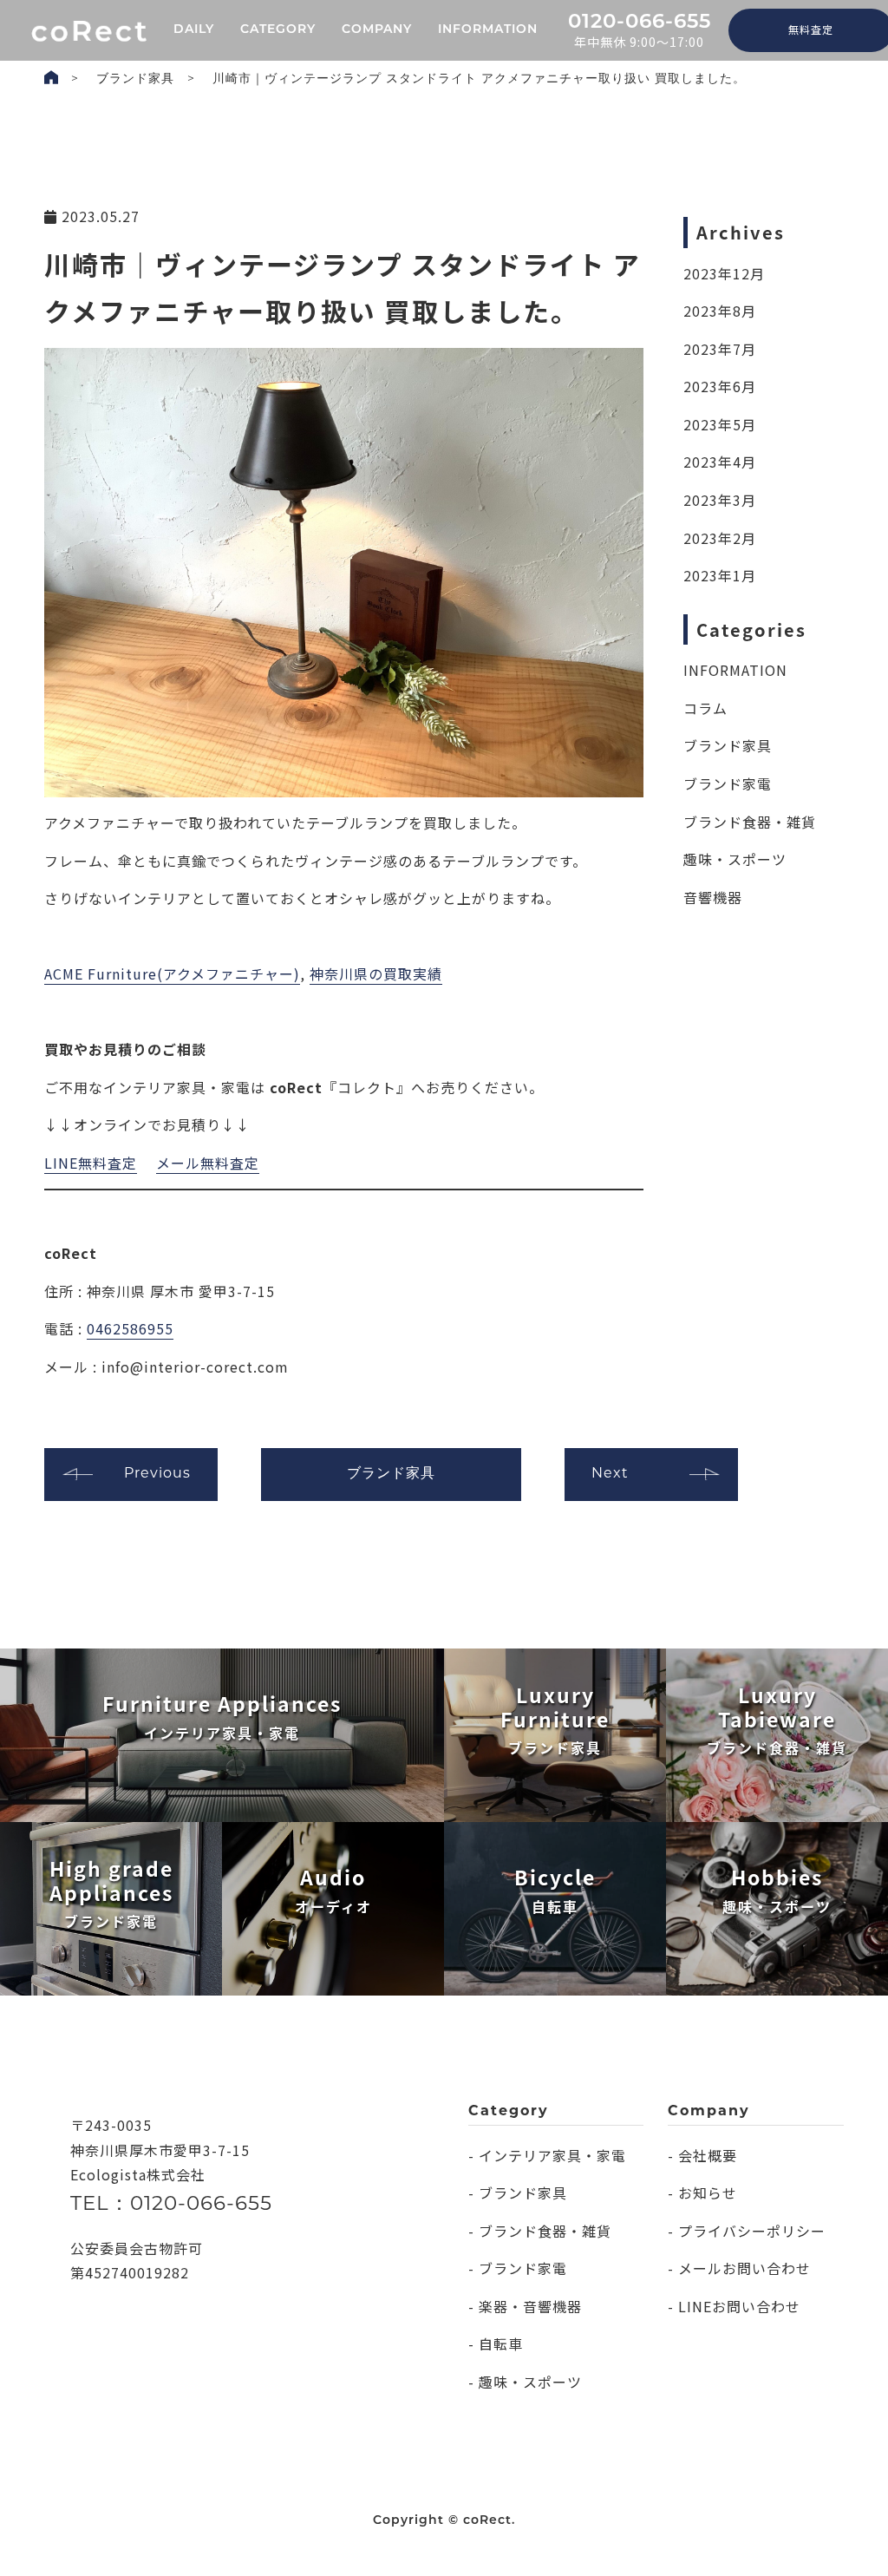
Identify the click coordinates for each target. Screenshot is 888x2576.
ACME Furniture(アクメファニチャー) (172, 973)
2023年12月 (724, 273)
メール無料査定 (208, 1163)
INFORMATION (488, 30)
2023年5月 (720, 424)
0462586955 (130, 1328)
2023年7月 (720, 349)
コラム (705, 708)
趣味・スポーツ (735, 859)
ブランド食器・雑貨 (750, 822)
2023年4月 (720, 462)
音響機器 (713, 897)
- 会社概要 (702, 2155)
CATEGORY (278, 30)
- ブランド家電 (518, 2268)
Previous (157, 1474)
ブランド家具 (135, 79)
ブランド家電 (728, 783)
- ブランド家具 (518, 2193)
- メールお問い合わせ (739, 2268)
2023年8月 (720, 311)
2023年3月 (720, 500)
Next (610, 1474)
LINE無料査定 (91, 1163)
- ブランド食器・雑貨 (540, 2231)
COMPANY (377, 30)
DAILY (194, 30)
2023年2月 (720, 538)
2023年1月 (720, 575)
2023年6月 (720, 386)
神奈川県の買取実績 (376, 973)
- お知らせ (702, 2193)
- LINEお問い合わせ (734, 2306)
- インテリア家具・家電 (547, 2155)
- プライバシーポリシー (747, 2231)
